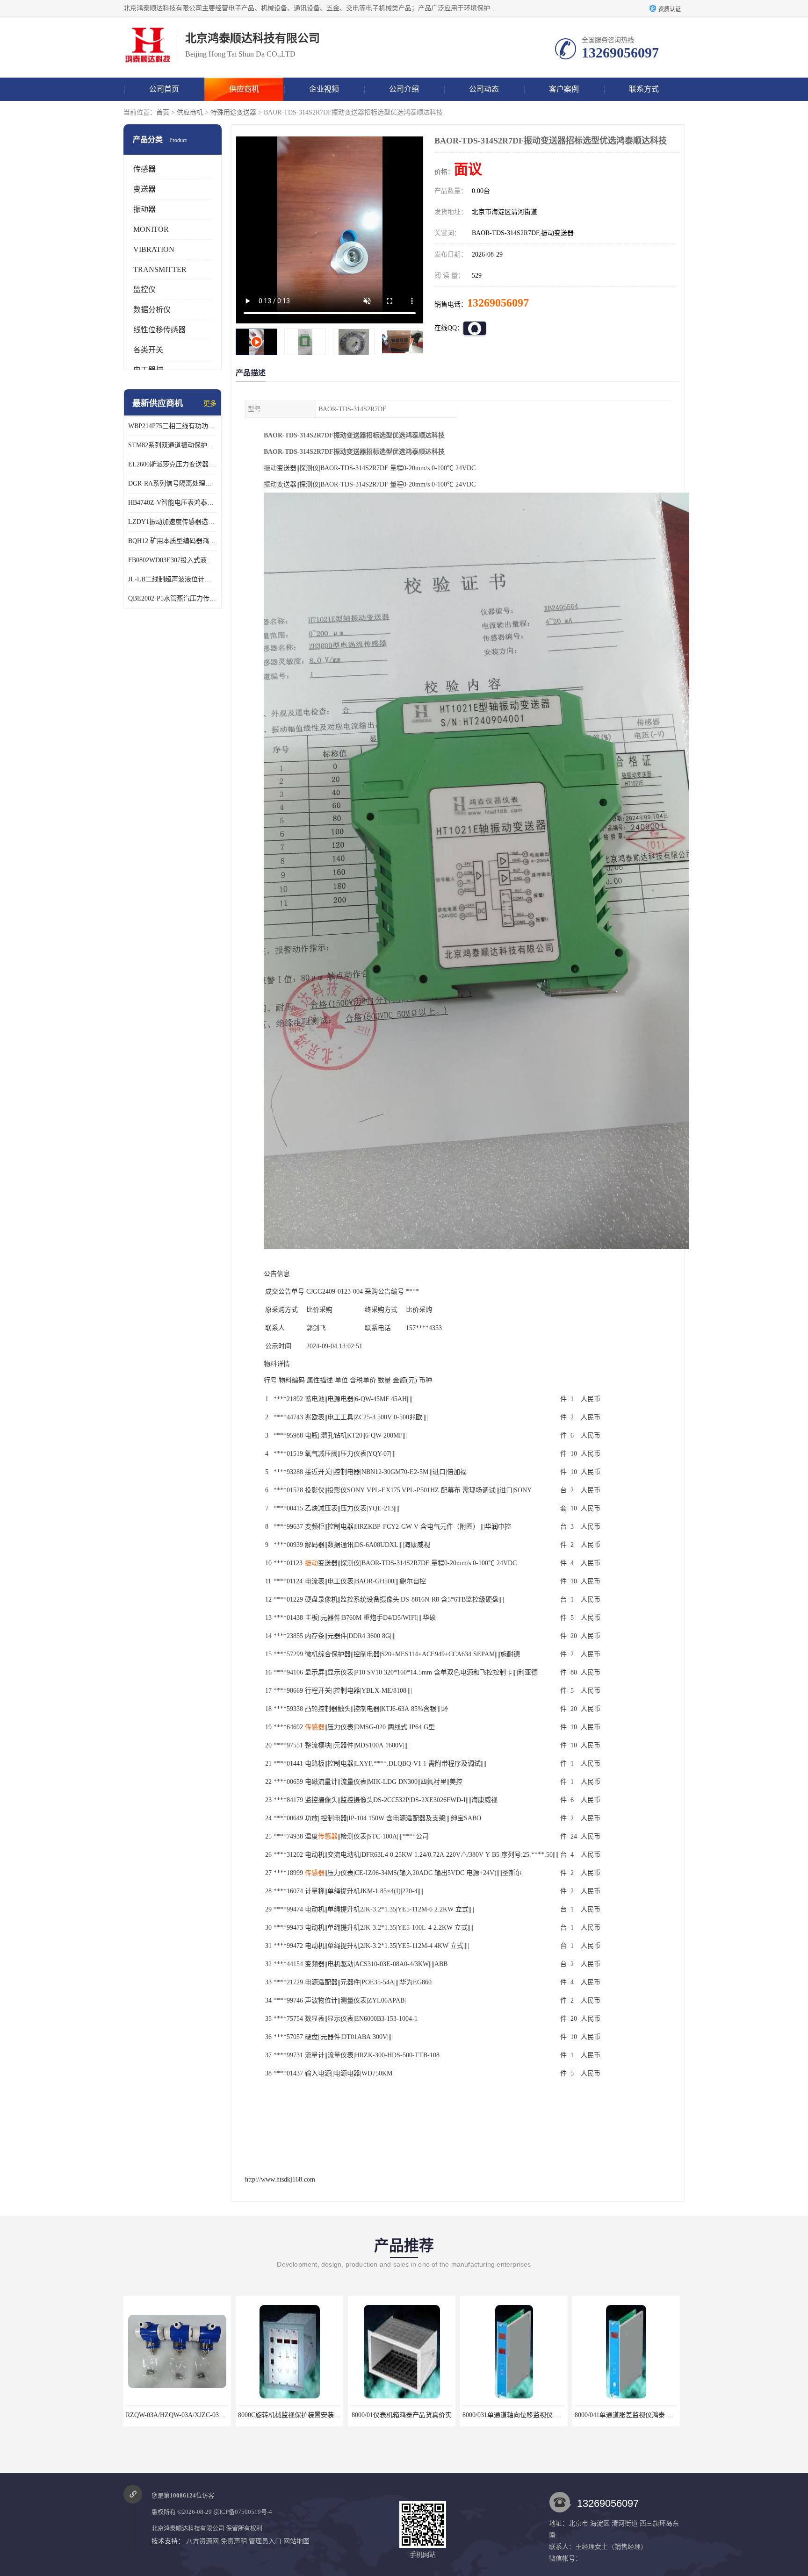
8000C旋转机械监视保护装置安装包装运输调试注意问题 (206, 2415)
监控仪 (144, 290)
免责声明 (234, 2541)
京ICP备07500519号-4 (243, 2512)
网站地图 (296, 2541)
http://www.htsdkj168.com (280, 2179)
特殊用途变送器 (233, 112)
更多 (210, 404)
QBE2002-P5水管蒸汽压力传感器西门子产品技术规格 (173, 598)
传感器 (144, 169)
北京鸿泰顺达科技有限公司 (188, 2528)
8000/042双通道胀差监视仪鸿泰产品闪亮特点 (639, 2415)
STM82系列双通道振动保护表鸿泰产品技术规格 (173, 445)
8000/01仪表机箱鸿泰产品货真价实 (289, 2415)
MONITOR (151, 229)
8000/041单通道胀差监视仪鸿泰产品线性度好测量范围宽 (544, 2415)
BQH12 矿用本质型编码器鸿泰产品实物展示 (173, 541)
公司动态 (484, 89)
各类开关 (148, 350)
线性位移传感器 (159, 330)
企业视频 (324, 89)
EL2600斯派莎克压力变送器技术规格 (173, 464)
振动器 (144, 209)
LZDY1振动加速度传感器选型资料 (173, 522)
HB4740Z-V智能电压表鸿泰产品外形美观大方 (173, 503)
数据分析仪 (152, 310)
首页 (163, 112)
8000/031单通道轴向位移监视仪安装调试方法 (415, 2415)
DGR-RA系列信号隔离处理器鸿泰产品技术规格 (173, 483)
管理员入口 (265, 2541)
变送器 (144, 189)
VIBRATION (154, 249)
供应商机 (244, 89)
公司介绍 (404, 89)
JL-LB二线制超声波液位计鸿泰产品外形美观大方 (173, 579)
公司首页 (164, 89)
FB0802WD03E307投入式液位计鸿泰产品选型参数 (173, 560)
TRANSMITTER (160, 269)
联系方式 (644, 89)
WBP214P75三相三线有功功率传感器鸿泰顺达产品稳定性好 (173, 426)
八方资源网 (202, 2541)
